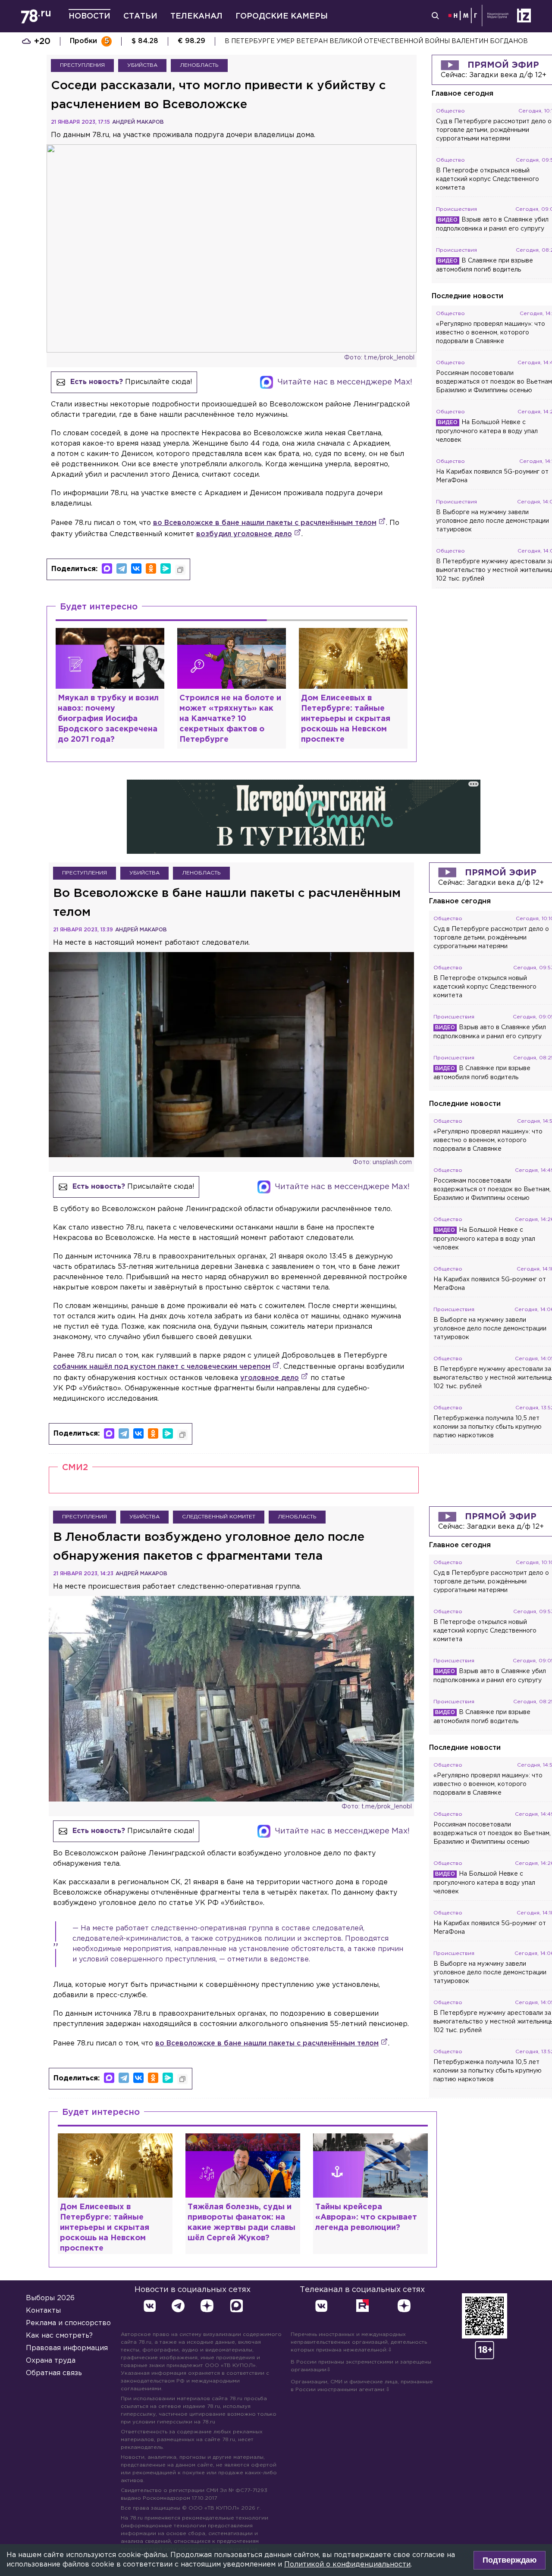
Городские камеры (282, 16)
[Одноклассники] (151, 568)
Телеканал (196, 16)
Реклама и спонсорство (68, 2323)
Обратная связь (54, 2373)
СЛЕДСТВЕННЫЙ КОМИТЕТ (219, 1517)
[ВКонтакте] (136, 568)
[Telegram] (122, 568)
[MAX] (107, 568)
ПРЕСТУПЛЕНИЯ (82, 65)
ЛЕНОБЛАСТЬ (199, 65)
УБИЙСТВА (142, 65)
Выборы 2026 (50, 2298)
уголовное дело (270, 1378)
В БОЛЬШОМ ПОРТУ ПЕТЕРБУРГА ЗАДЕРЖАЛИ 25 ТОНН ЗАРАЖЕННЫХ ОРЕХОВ (358, 41)
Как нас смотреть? (59, 2336)
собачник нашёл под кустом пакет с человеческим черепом (162, 1367)
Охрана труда (51, 2361)
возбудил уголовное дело (244, 534)
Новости (89, 16)
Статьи (140, 16)
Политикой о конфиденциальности (347, 2565)
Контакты (43, 2311)
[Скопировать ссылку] (180, 570)
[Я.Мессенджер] (166, 568)
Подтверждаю (510, 2560)
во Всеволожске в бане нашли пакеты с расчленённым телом (265, 523)
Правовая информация (67, 2348)
